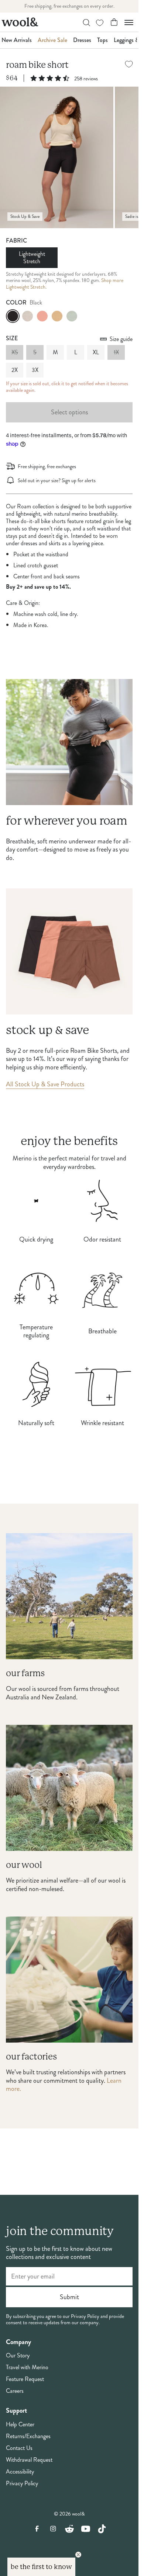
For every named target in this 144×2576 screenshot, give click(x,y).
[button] (41, 2567)
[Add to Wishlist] (129, 64)
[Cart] (114, 22)
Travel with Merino (27, 2367)
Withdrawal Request (29, 2460)
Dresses (82, 40)
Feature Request (25, 2379)
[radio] (13, 316)
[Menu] (129, 22)
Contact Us (19, 2448)
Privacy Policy (22, 2483)
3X (35, 370)
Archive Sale (52, 40)
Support (16, 2411)
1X (116, 352)
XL (96, 352)
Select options (69, 412)
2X (15, 370)
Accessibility (20, 2472)
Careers (15, 2391)
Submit (69, 2297)
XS (15, 352)
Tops (102, 40)
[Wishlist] (100, 23)
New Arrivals (17, 40)
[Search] (86, 23)
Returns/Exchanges (28, 2436)
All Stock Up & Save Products (45, 1084)
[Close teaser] (78, 2555)
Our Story (18, 2356)
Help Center (20, 2424)
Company (18, 2342)
